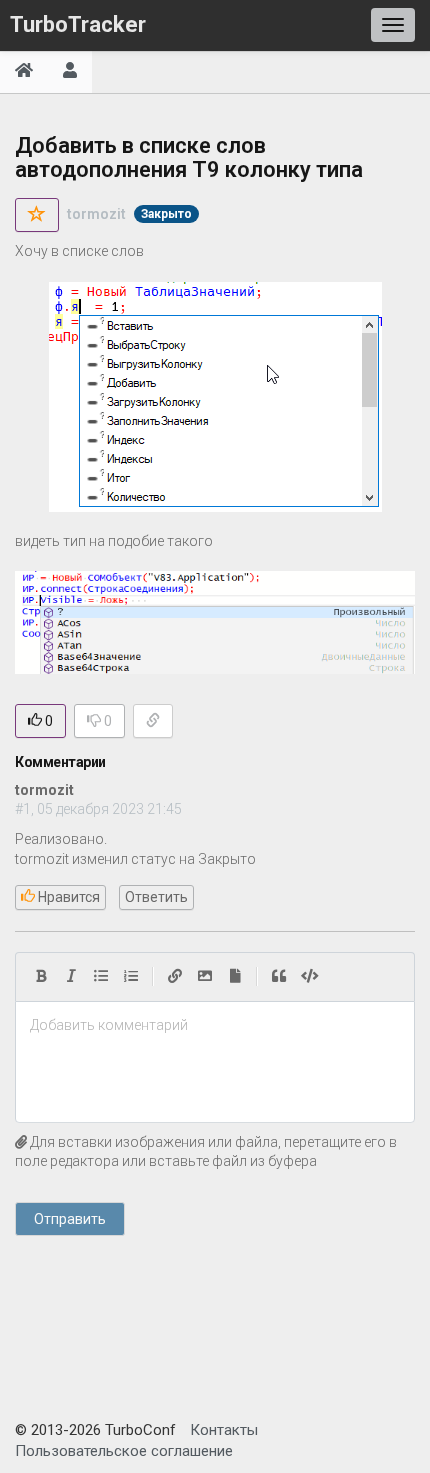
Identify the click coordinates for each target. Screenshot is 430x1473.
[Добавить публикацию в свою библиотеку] (37, 215)
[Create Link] (175, 977)
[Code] (310, 977)
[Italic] (71, 977)
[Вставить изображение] (205, 977)
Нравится (67, 897)
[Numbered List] (131, 977)
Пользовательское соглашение (124, 1451)
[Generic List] (101, 977)
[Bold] (41, 977)
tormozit (96, 214)
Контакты (224, 1430)
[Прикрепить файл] (235, 977)
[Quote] (279, 977)
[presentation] (215, 1026)
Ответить (156, 897)
